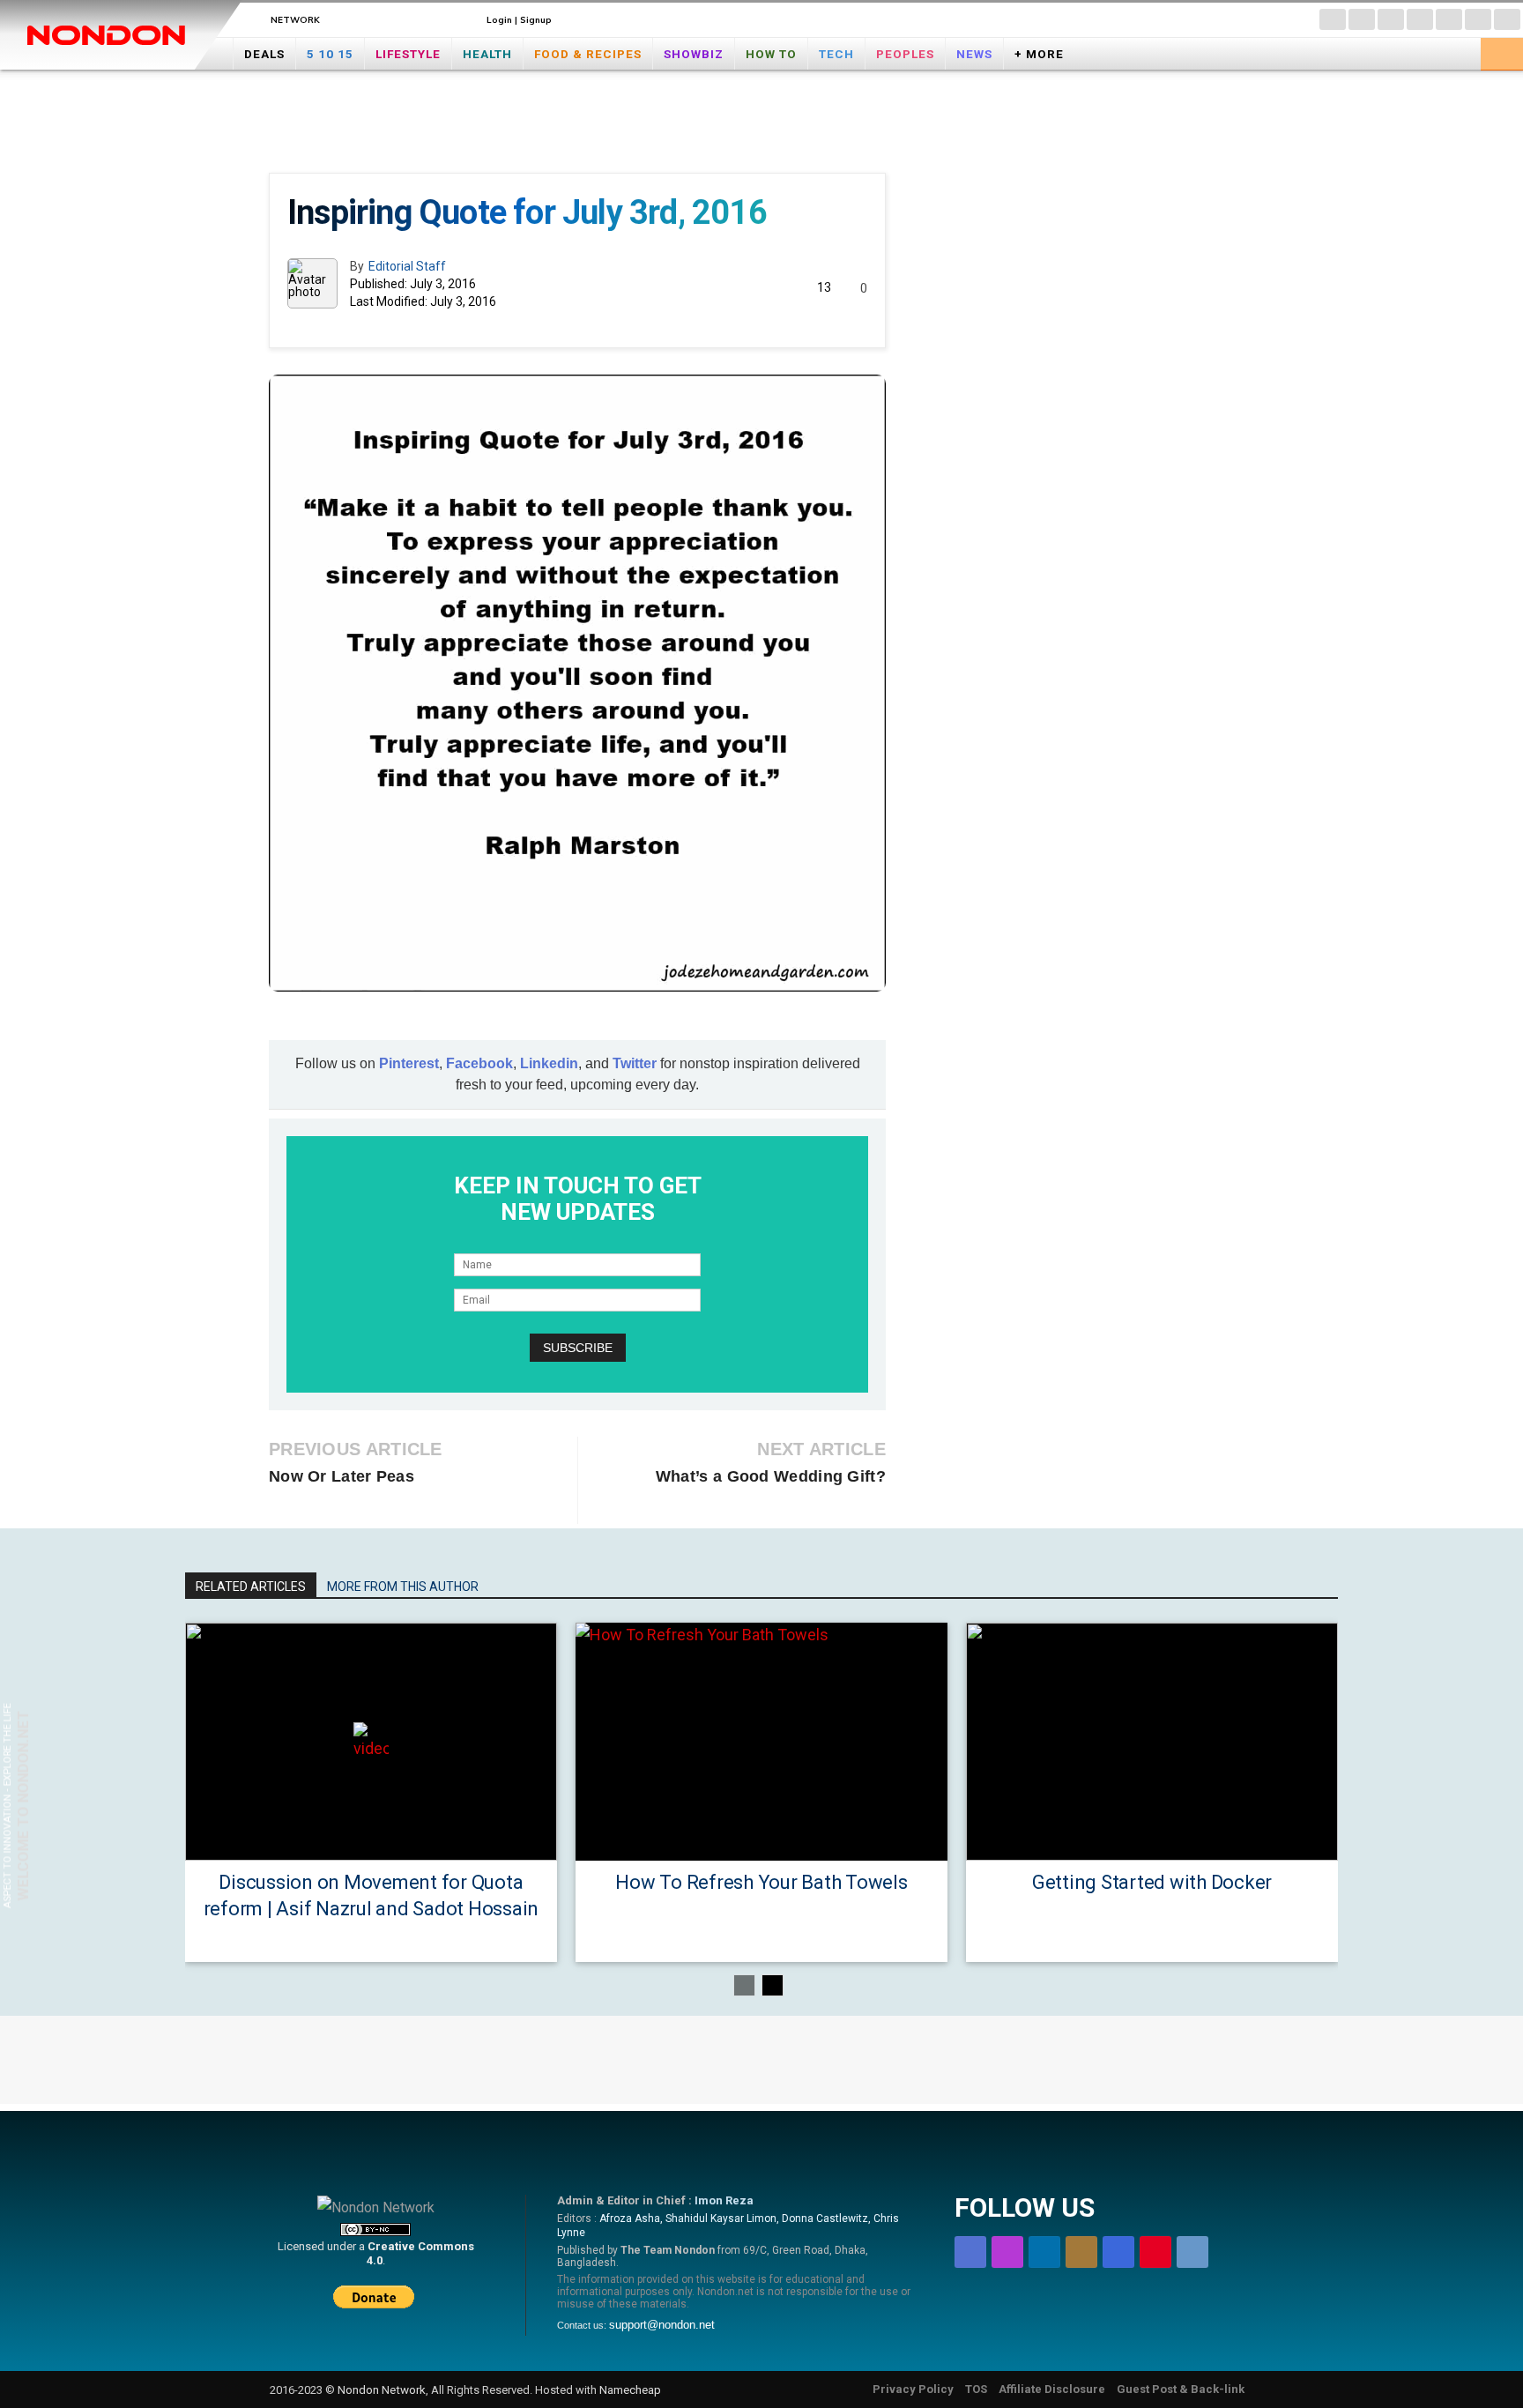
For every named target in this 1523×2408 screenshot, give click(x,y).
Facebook (479, 1063)
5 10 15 (330, 54)
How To (771, 54)
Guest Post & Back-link (1181, 2389)
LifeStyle (408, 54)
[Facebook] (1333, 20)
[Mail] (1420, 20)
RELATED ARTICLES (251, 1587)
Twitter (635, 1063)
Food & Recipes (588, 54)
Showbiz (694, 54)
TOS (976, 2389)
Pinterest (409, 1063)
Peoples (905, 54)
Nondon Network (382, 2389)
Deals (264, 54)
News (974, 54)
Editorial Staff (407, 266)
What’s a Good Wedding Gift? (771, 1476)
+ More (1039, 54)
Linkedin (549, 1063)
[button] (1502, 52)
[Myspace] (1449, 20)
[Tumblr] (1507, 20)
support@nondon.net (662, 2325)
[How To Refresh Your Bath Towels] (761, 1742)
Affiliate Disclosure (1052, 2389)
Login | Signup (519, 20)
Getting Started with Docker (1152, 1882)
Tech (836, 54)
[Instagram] (1362, 20)
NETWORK (295, 20)
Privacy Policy (913, 2389)
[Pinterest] (1478, 20)
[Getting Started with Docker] (1152, 1742)
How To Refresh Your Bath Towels (761, 1882)
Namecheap (630, 2389)
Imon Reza (724, 2200)
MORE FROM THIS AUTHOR (403, 1587)
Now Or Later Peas (342, 1476)
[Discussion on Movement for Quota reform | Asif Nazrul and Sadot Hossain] (371, 1742)
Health (487, 54)
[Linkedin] (1391, 20)
